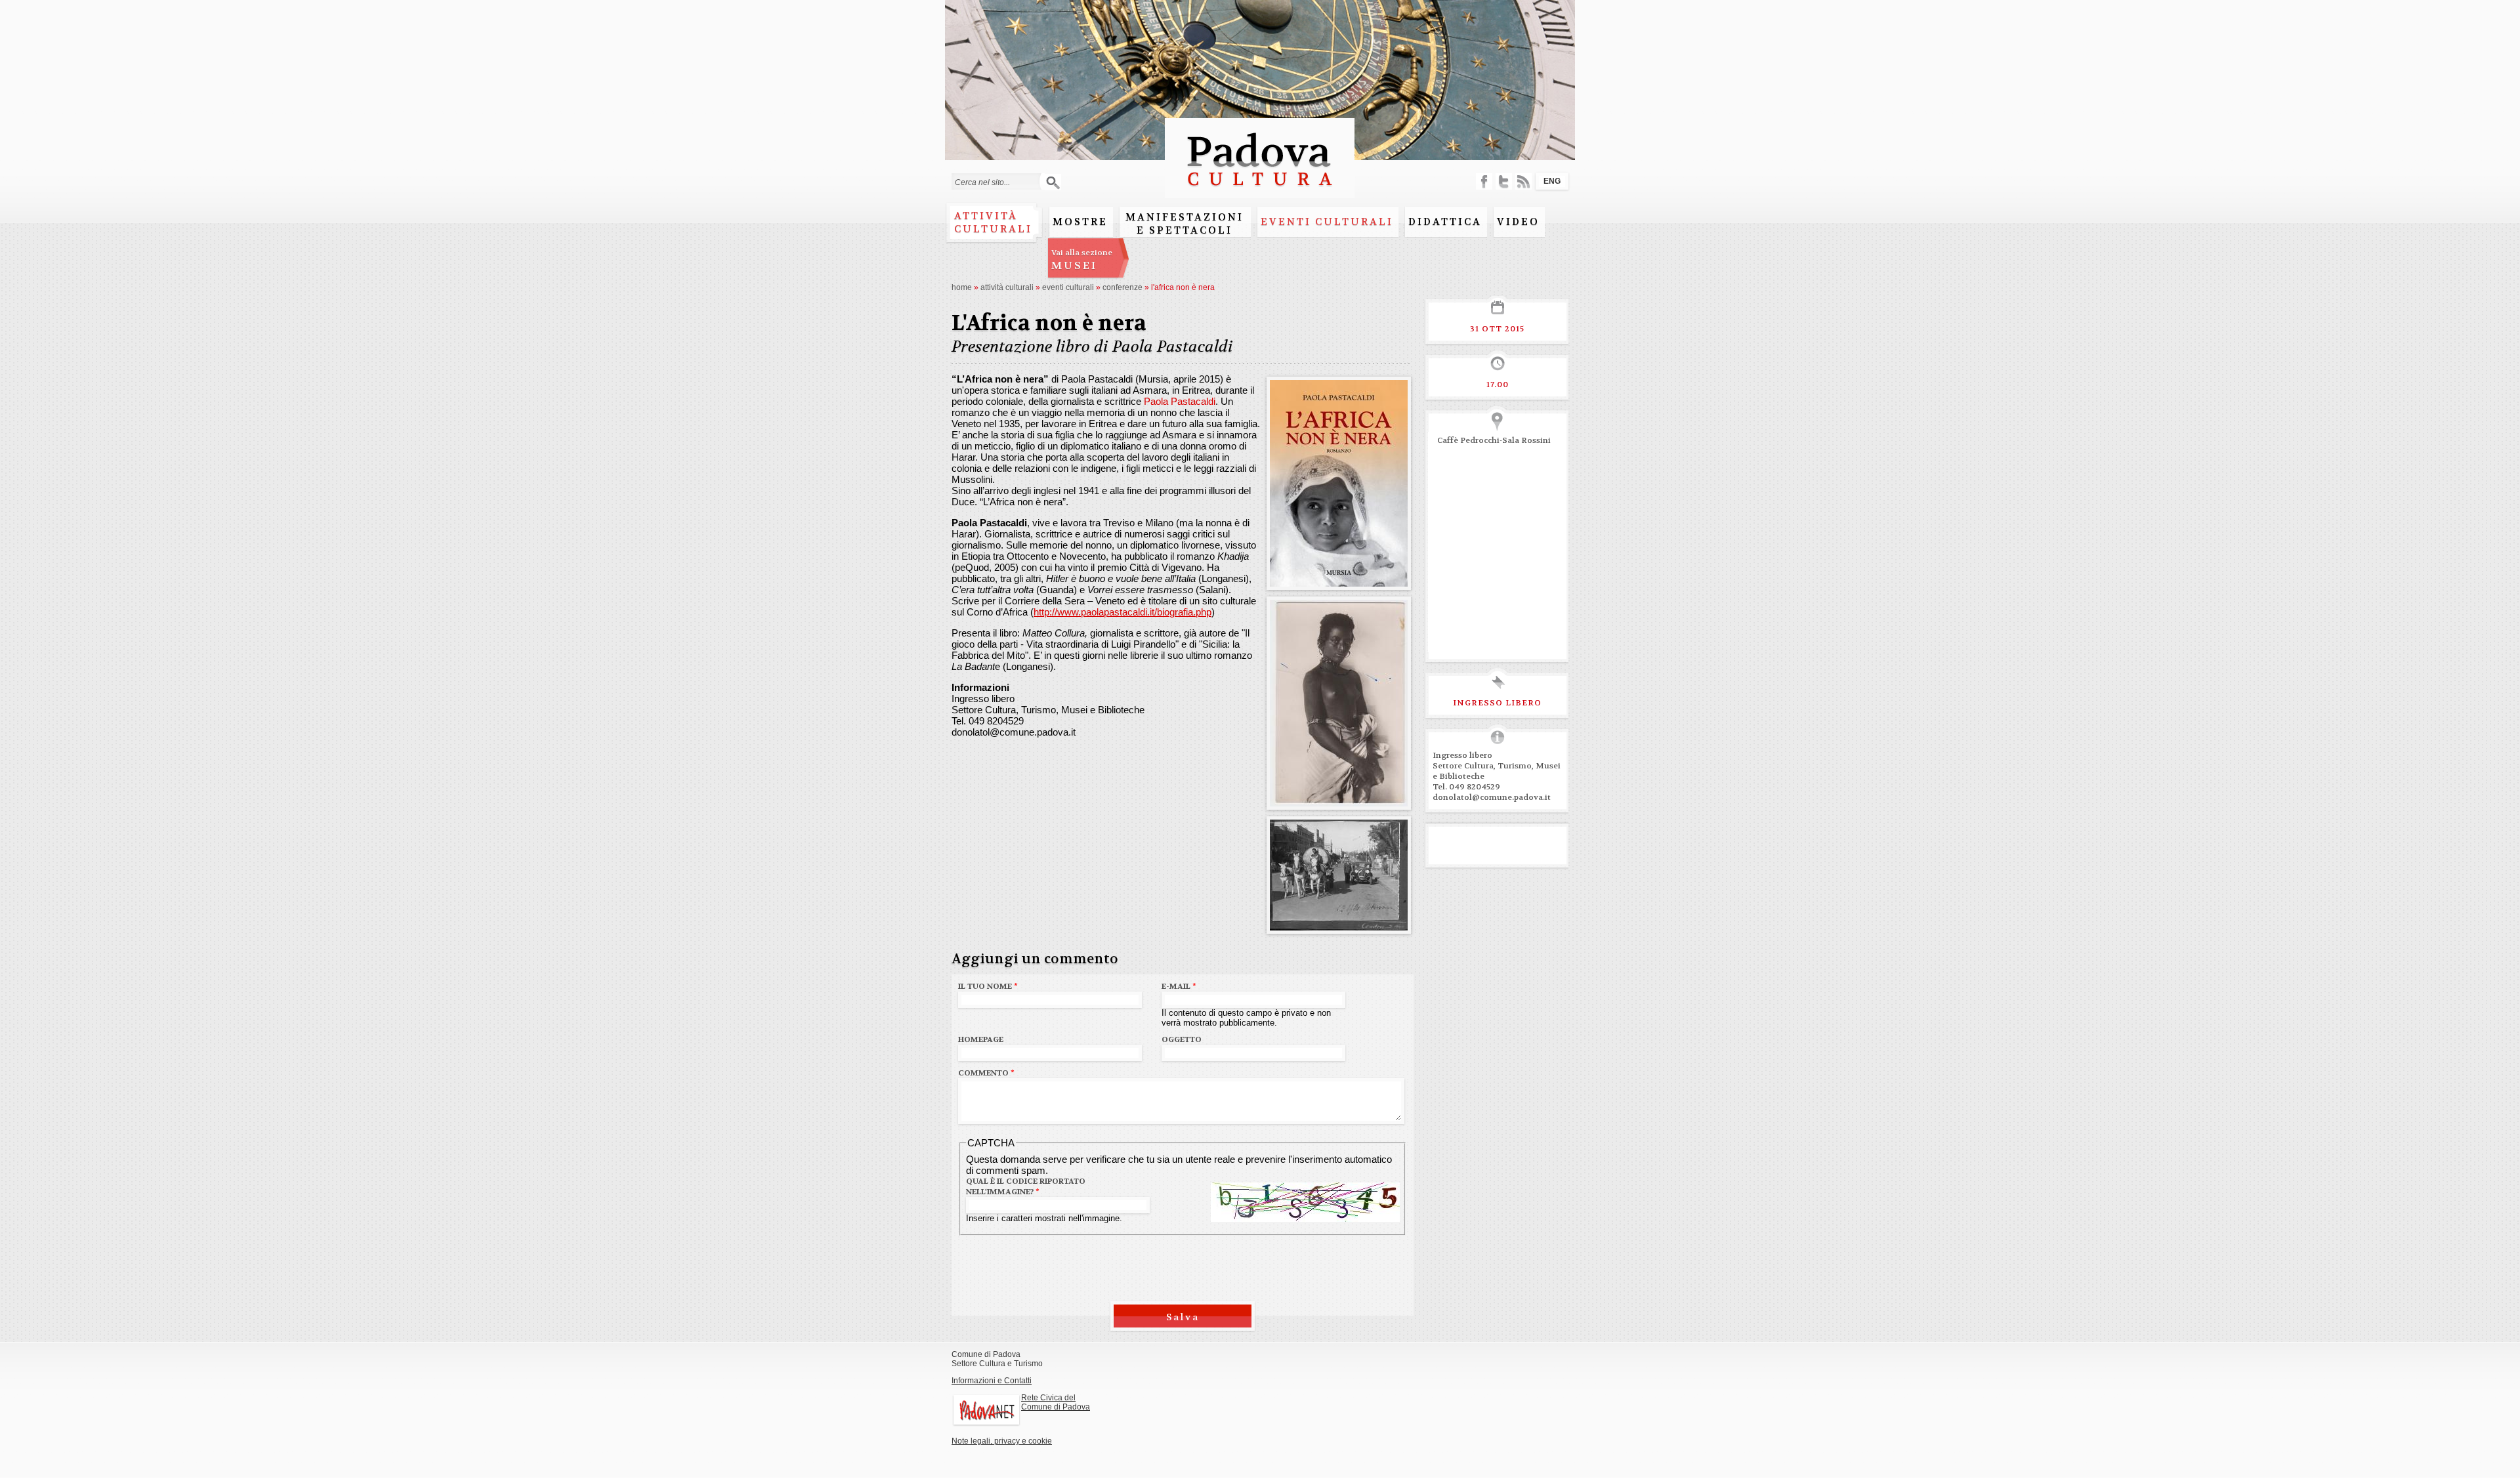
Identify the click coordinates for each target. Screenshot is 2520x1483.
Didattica (1445, 222)
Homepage (981, 1039)
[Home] (1260, 192)
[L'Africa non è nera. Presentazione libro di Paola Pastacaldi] (1339, 581)
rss (1523, 181)
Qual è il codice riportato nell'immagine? (1026, 1186)
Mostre (1080, 222)
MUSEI (1082, 260)
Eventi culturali (1327, 222)
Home (962, 287)
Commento (986, 1073)
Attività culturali (993, 222)
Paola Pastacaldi (1180, 401)
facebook (1484, 181)
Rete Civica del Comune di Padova (1056, 1402)
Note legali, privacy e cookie (1002, 1441)
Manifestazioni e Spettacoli (1185, 224)
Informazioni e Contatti (992, 1381)
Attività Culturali (1007, 287)
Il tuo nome (988, 986)
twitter (1504, 181)
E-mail (1179, 986)
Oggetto (1182, 1039)
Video (1518, 222)
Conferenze (1123, 287)
